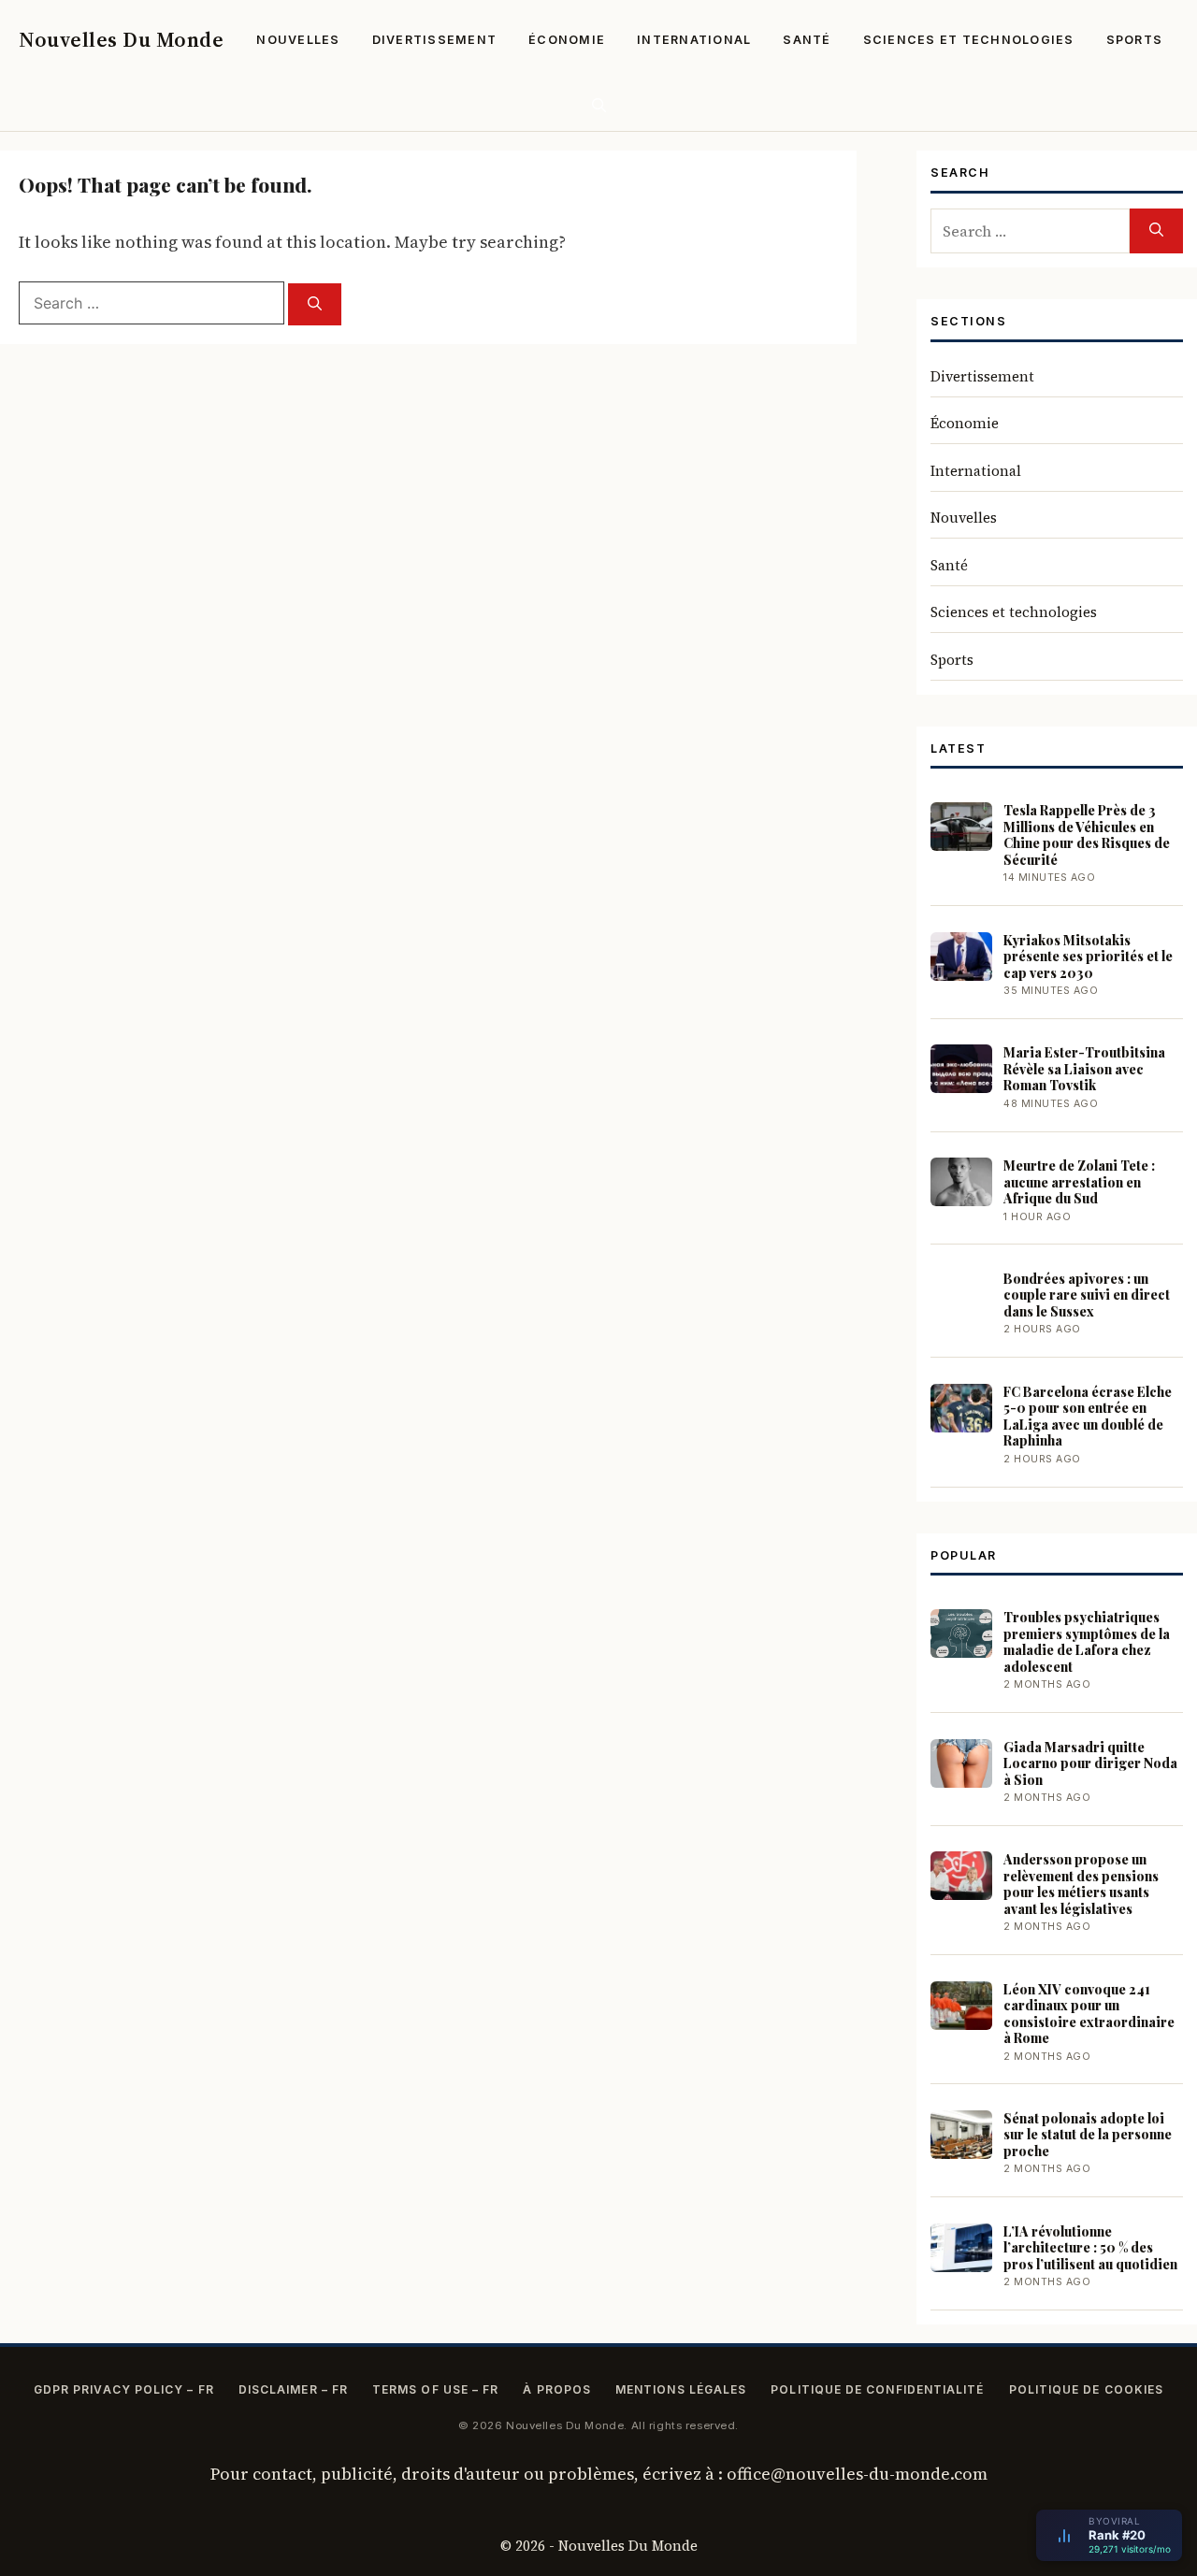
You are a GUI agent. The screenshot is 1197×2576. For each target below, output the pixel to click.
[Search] (315, 304)
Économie (567, 40)
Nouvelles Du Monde (121, 39)
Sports (1135, 40)
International (694, 40)
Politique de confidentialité (877, 2389)
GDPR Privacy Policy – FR (124, 2389)
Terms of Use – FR (435, 2389)
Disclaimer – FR (293, 2389)
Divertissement (435, 40)
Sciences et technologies (969, 40)
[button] (599, 105)
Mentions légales (681, 2389)
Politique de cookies (1087, 2389)
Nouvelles (298, 40)
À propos (557, 2389)
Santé (807, 40)
